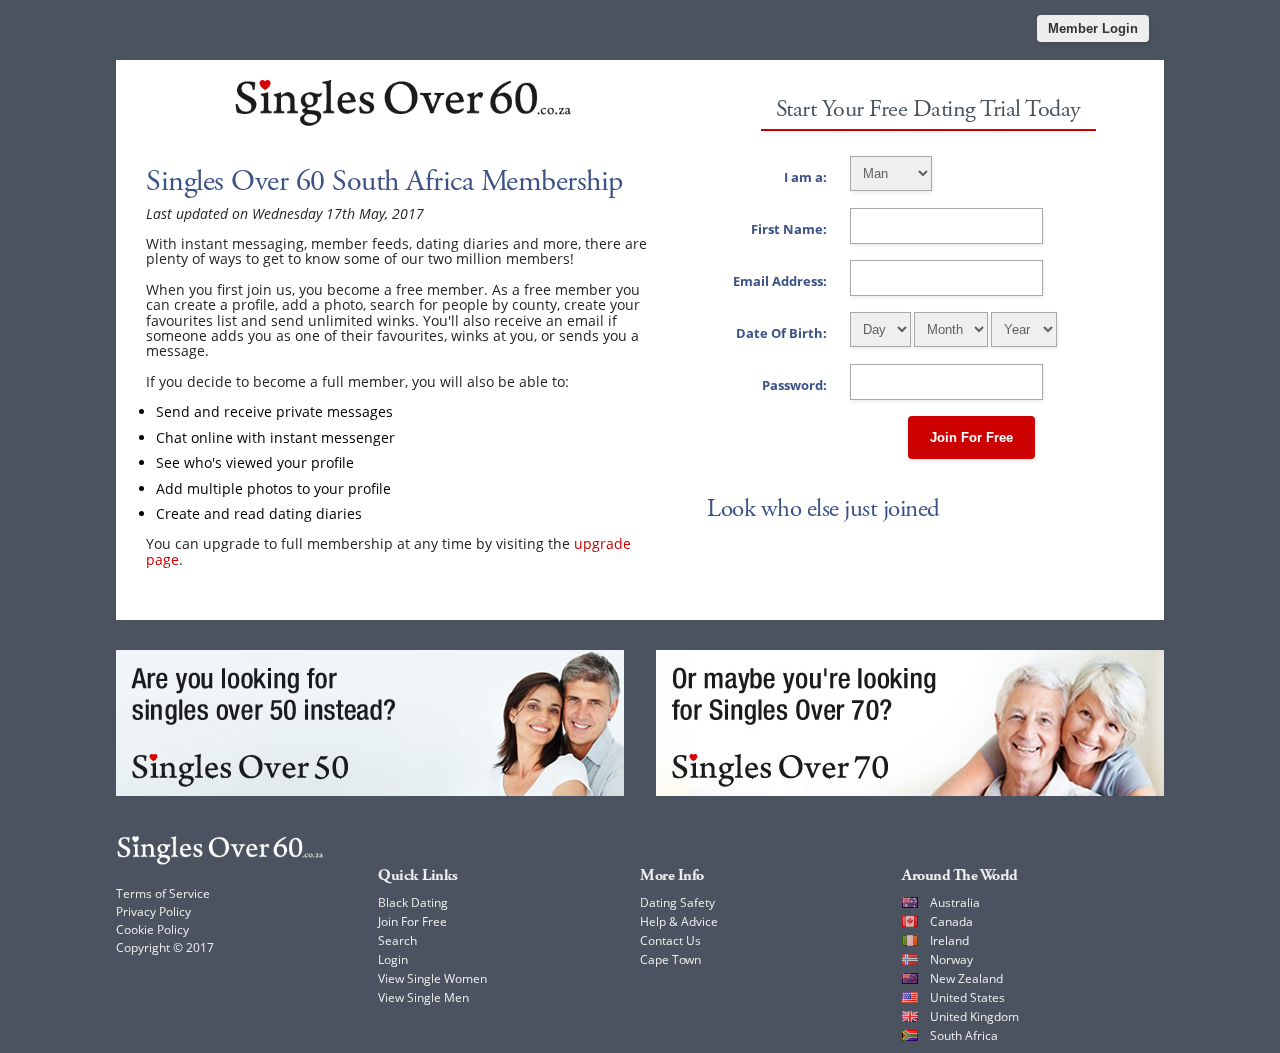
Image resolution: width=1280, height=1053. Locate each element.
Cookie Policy (152, 929)
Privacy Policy (153, 911)
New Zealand (966, 978)
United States (967, 997)
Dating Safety (677, 902)
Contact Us (670, 940)
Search (397, 940)
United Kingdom (974, 1016)
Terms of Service (163, 893)
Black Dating (413, 902)
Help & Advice (679, 921)
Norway (951, 959)
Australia (955, 902)
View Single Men (423, 997)
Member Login (1093, 28)
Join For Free (971, 437)
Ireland (949, 940)
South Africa (964, 1035)
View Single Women (432, 978)
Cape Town (670, 959)
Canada (951, 921)
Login (393, 959)
